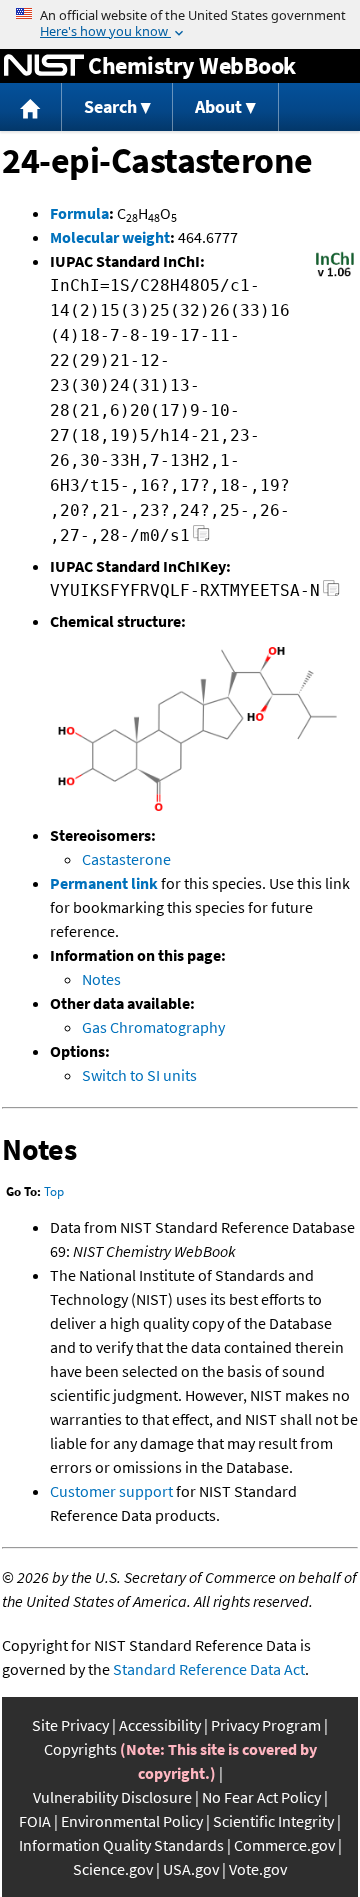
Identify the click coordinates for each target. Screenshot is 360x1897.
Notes (101, 979)
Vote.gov (258, 1869)
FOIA (35, 1821)
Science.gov (113, 1869)
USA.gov (191, 1869)
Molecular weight (110, 237)
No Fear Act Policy (261, 1797)
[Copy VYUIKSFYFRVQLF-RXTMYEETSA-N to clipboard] (331, 593)
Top (54, 1191)
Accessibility (160, 1725)
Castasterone (126, 859)
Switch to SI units (139, 1075)
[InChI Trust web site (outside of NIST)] (335, 275)
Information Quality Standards (121, 1845)
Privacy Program (266, 1725)
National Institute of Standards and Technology (44, 66)
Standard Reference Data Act (209, 1669)
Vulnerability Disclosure (112, 1797)
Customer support (111, 1491)
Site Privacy (70, 1725)
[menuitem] (31, 107)
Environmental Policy (132, 1821)
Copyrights (80, 1749)
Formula (79, 213)
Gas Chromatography (153, 1027)
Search (110, 106)
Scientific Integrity (273, 1821)
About (218, 106)
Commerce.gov (284, 1845)
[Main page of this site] (31, 107)
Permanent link (104, 883)
